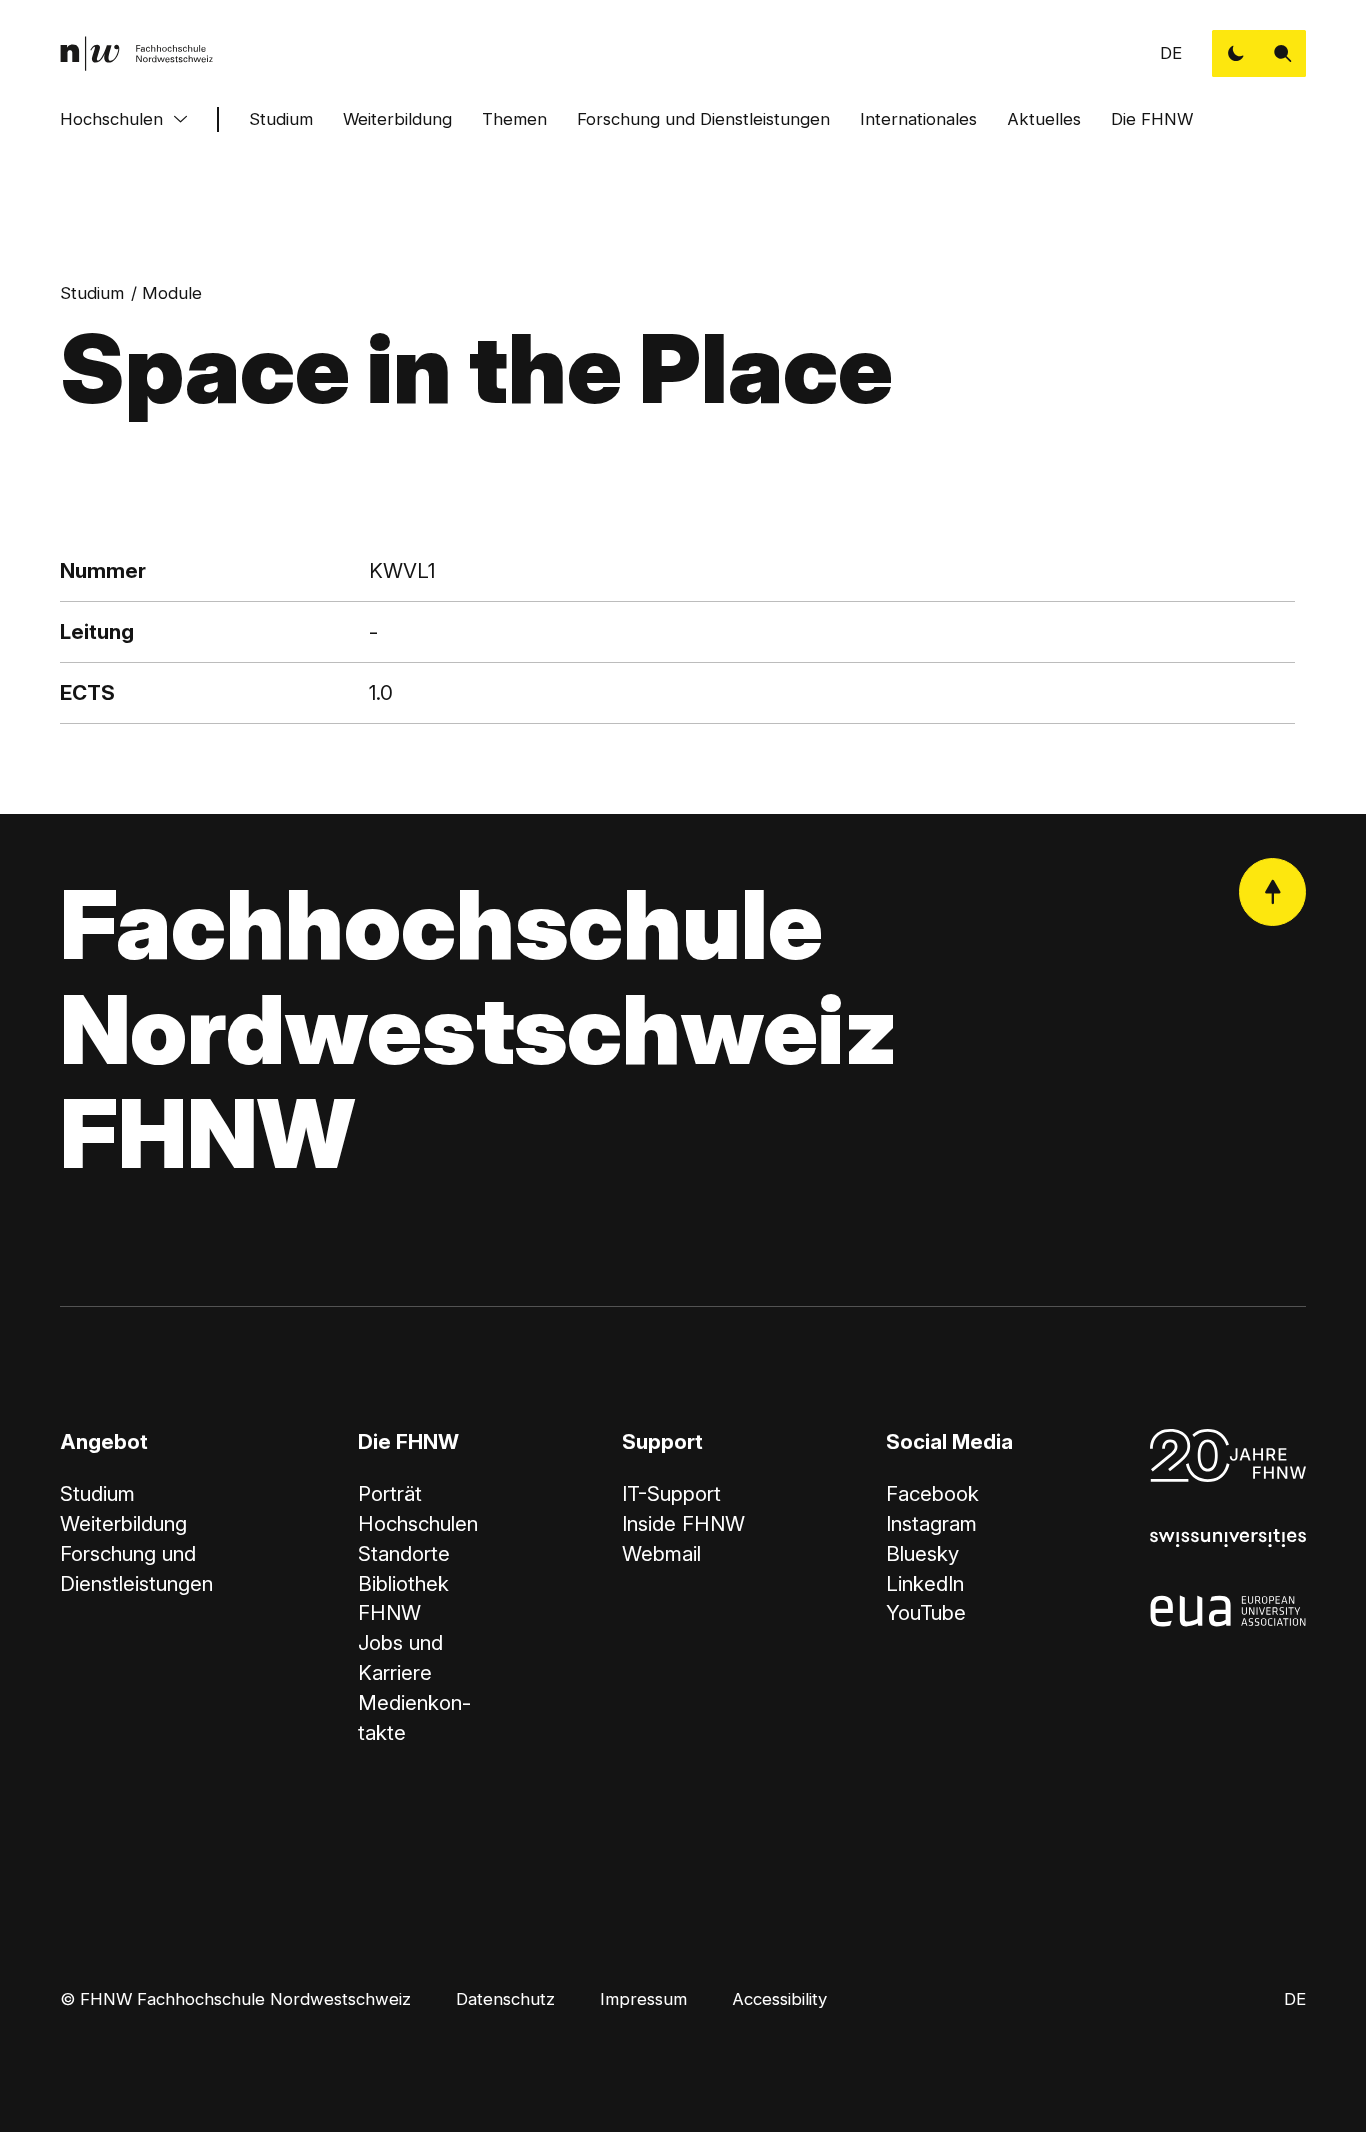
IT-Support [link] (671, 1493)
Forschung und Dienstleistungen (703, 119)
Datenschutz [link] (505, 1999)
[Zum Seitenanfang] (1272, 891)
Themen (514, 119)
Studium (281, 119)
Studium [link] (92, 293)
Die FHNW (1152, 119)
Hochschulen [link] (418, 1523)
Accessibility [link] (779, 1999)
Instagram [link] (931, 1523)
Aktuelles (1044, 119)
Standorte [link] (404, 1553)
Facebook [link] (932, 1493)
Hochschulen (111, 119)
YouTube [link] (926, 1612)
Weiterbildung (397, 119)
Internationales (918, 119)
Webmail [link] (661, 1553)
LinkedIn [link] (925, 1583)
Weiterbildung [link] (123, 1523)
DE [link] (1171, 53)
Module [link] (172, 293)
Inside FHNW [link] (683, 1523)
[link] (137, 53)
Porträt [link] (390, 1493)
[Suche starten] (1282, 53)
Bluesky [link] (922, 1553)
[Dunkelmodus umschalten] (1235, 53)
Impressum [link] (643, 1999)
